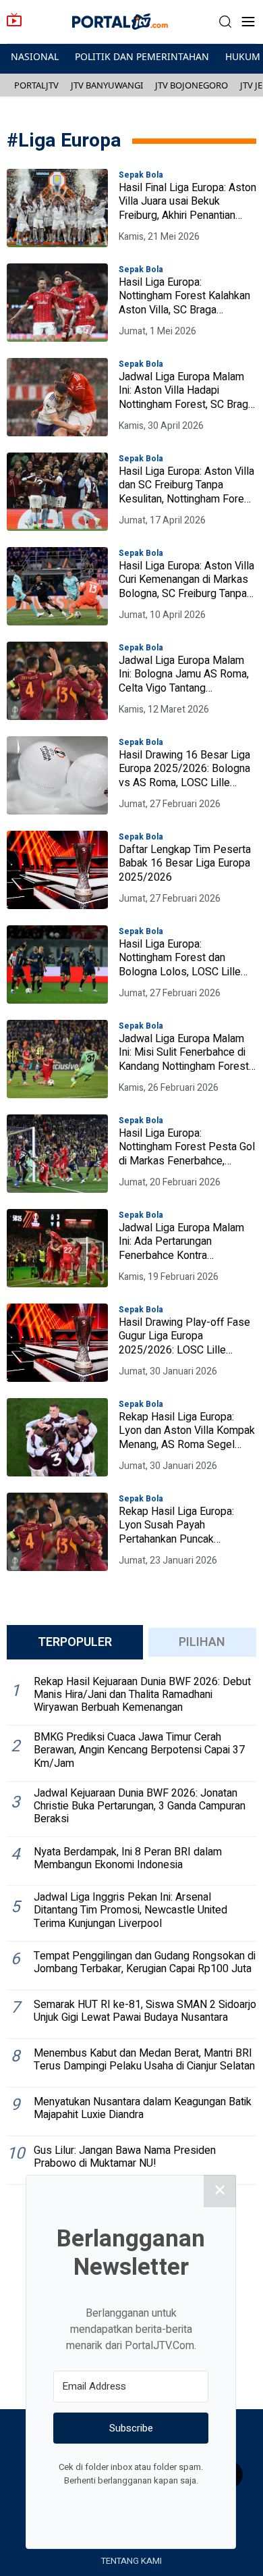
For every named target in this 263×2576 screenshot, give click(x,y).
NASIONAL (35, 56)
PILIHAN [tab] (202, 1642)
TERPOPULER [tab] (75, 1642)
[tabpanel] (131, 1928)
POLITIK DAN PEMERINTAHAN (142, 56)
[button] (225, 22)
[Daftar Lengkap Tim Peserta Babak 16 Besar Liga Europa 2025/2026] (57, 870)
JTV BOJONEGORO (192, 85)
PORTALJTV (36, 85)
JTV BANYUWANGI (107, 85)
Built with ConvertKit (186, 2506)
